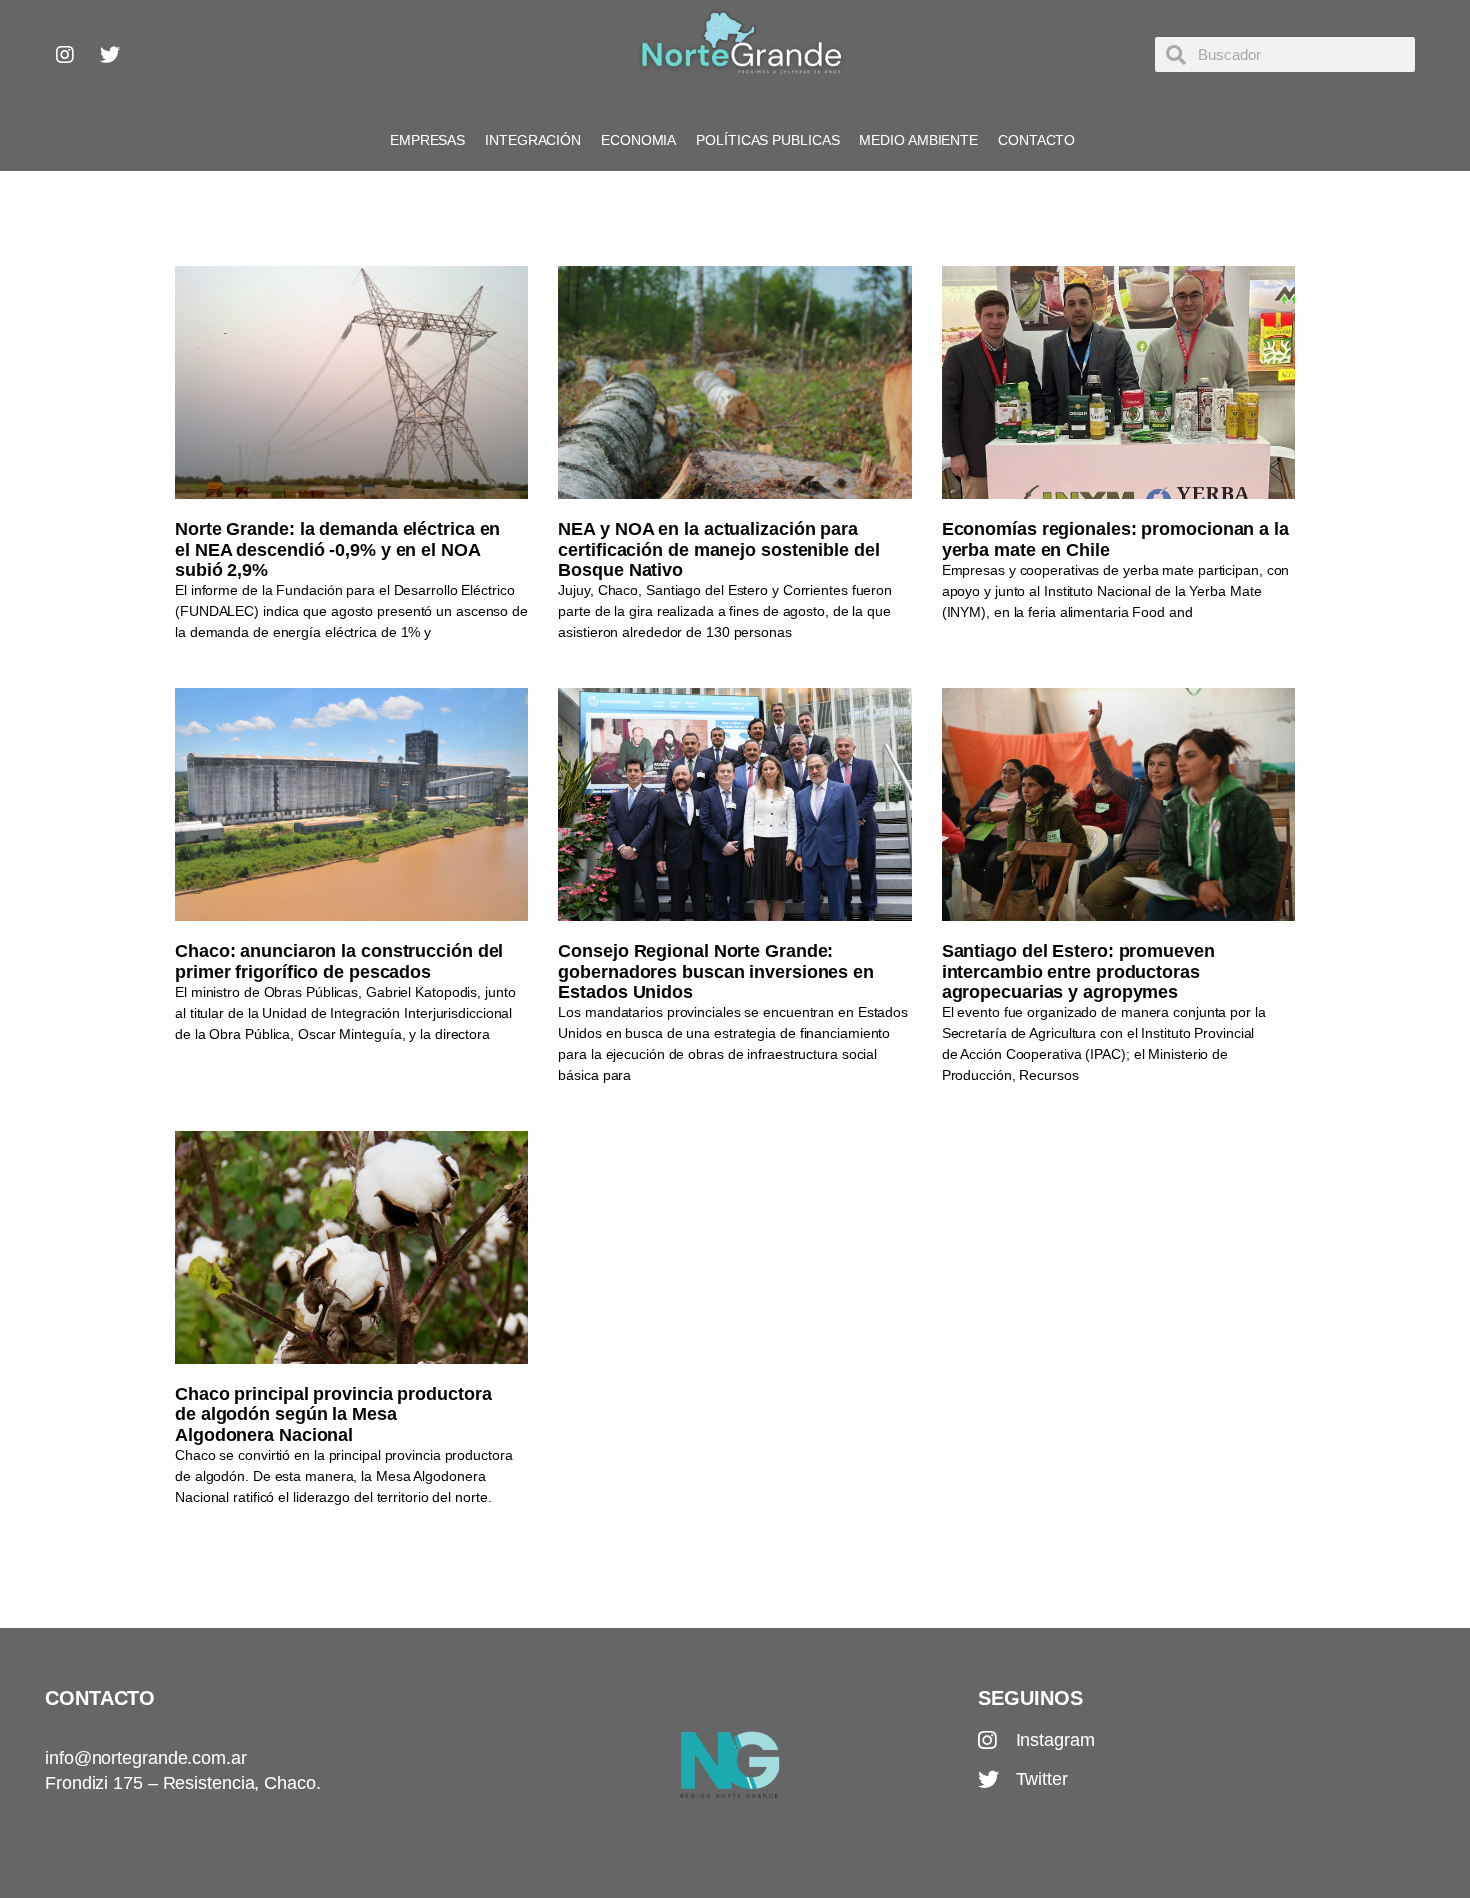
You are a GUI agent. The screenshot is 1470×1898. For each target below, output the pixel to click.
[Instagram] (65, 55)
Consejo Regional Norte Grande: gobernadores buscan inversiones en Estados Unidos (716, 971)
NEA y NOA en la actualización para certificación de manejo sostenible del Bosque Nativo (718, 549)
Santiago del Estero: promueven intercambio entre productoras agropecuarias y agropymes (1078, 971)
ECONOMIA (638, 140)
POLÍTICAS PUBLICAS (767, 140)
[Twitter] (110, 55)
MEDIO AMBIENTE (918, 140)
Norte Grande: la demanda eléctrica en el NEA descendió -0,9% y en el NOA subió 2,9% (337, 549)
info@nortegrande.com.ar (146, 1758)
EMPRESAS (427, 140)
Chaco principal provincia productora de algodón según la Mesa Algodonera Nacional (333, 1414)
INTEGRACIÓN (533, 140)
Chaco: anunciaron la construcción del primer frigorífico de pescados (339, 961)
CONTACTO (1036, 140)
